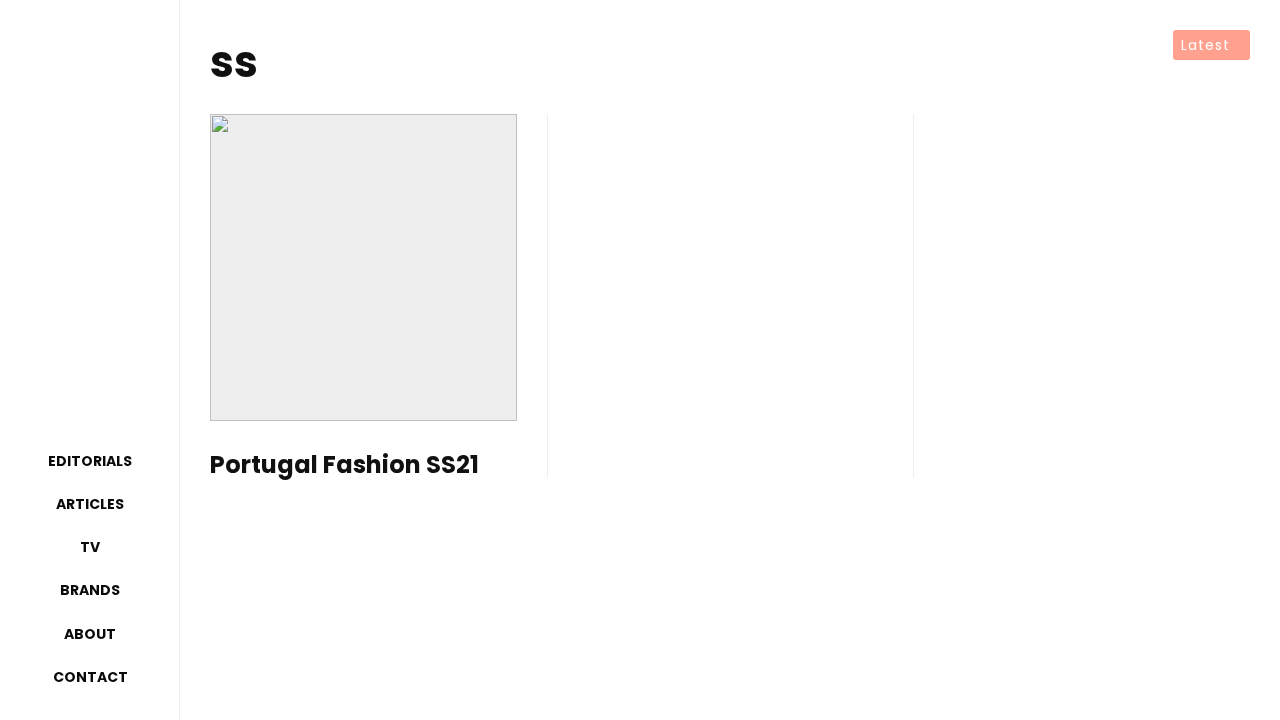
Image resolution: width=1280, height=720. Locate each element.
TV (90, 547)
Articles (90, 504)
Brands (90, 590)
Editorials (90, 461)
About (90, 634)
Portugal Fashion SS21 (344, 465)
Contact (90, 677)
